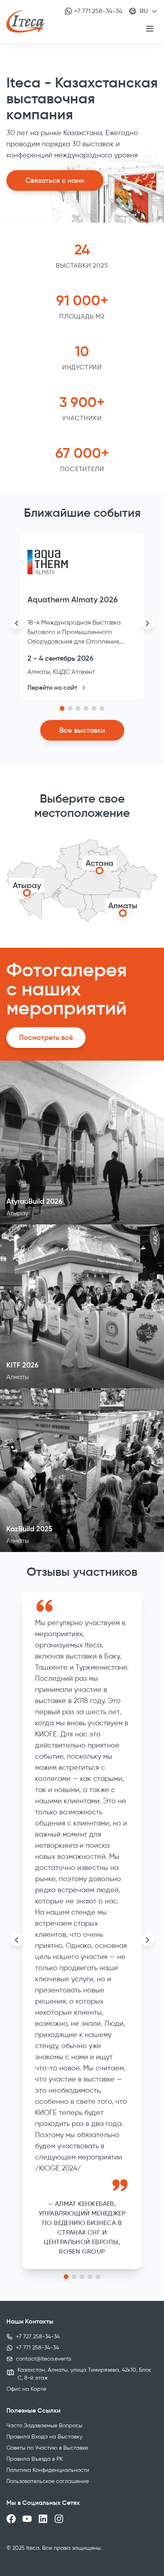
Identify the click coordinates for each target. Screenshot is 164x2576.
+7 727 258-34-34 (38, 2336)
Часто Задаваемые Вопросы (44, 2426)
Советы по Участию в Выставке (47, 2448)
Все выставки (82, 730)
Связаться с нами (55, 180)
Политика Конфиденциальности (48, 2470)
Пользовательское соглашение (48, 2481)
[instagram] (59, 2519)
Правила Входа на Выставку (44, 2437)
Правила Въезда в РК (35, 2459)
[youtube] (27, 2519)
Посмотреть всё (46, 1038)
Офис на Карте (26, 2389)
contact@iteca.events (44, 2359)
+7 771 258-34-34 (98, 11)
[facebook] (11, 2519)
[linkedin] (43, 2519)
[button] (62, 708)
